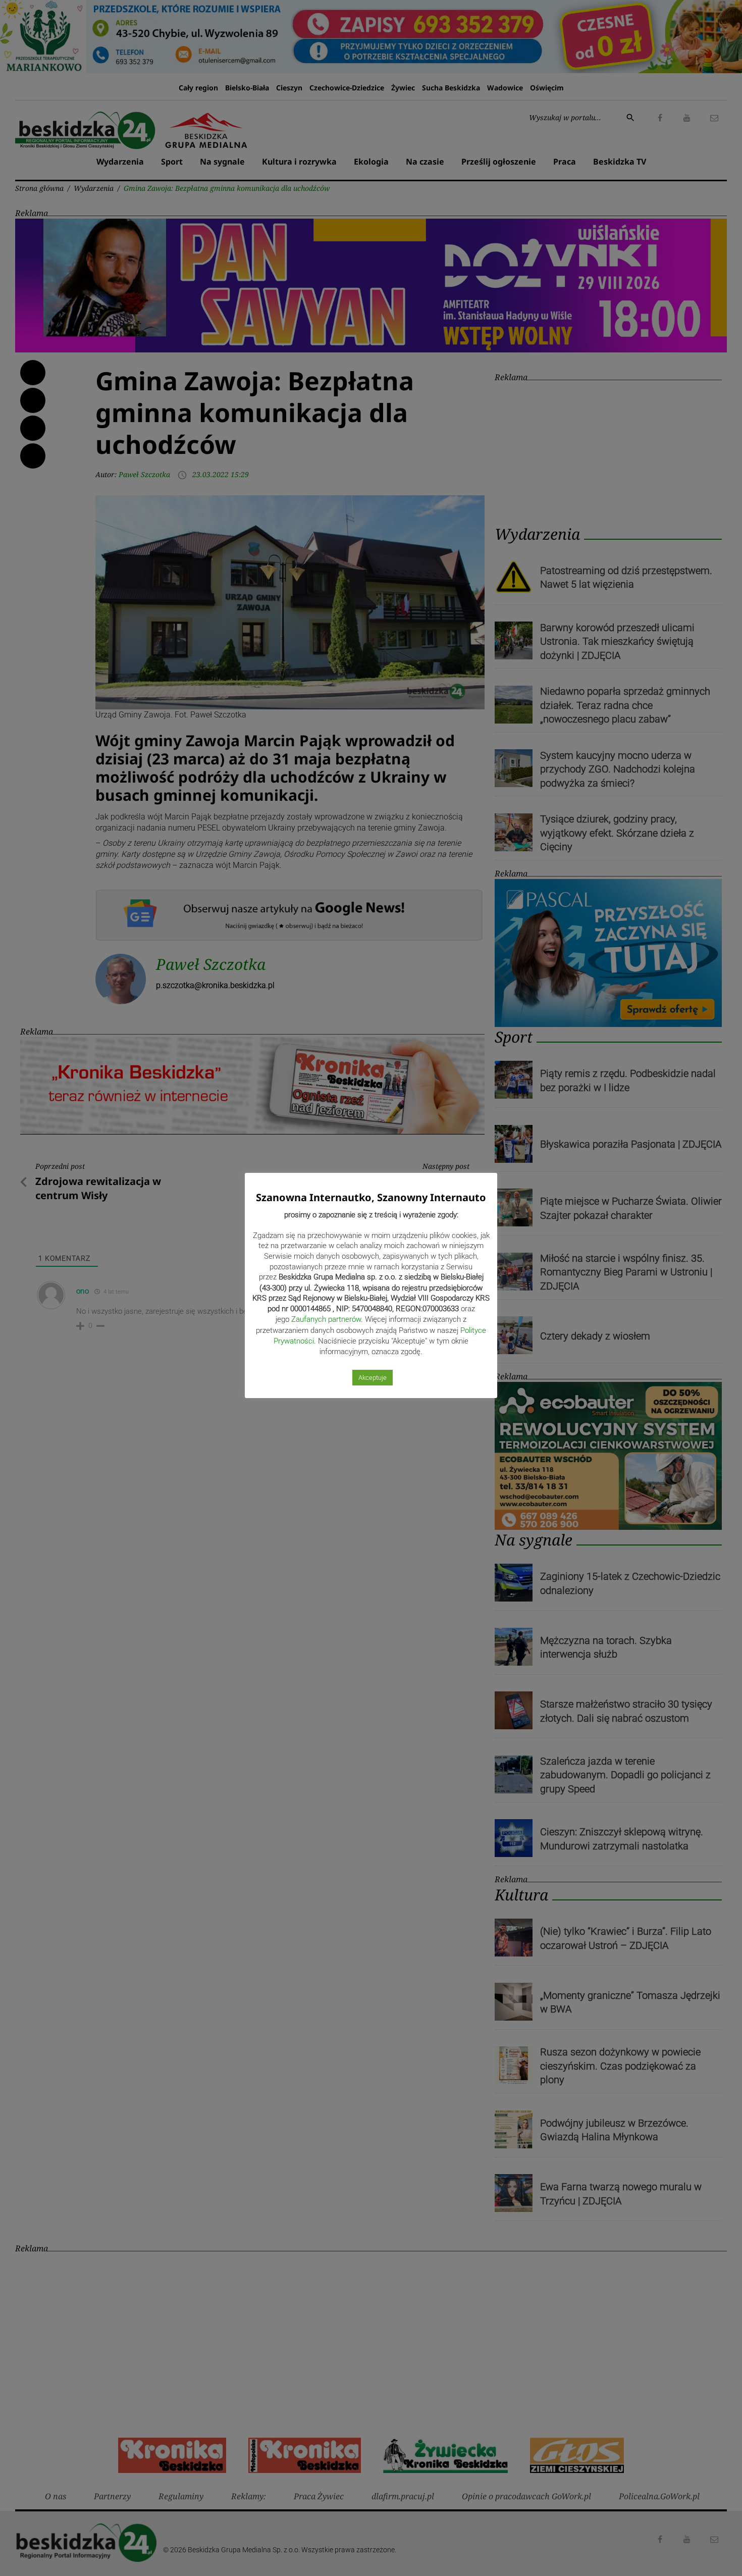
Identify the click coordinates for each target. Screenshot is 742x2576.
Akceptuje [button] (373, 1378)
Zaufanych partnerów (326, 1319)
